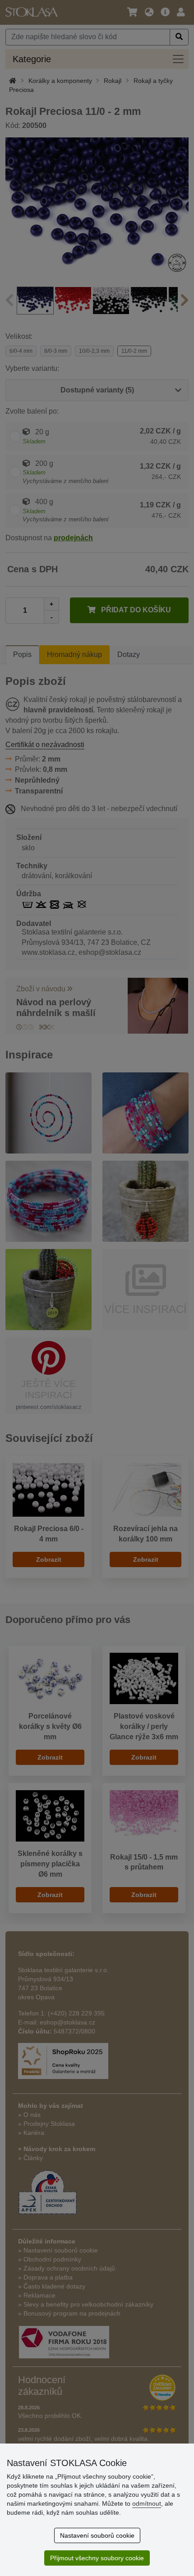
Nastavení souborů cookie (97, 2535)
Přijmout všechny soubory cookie (97, 2558)
